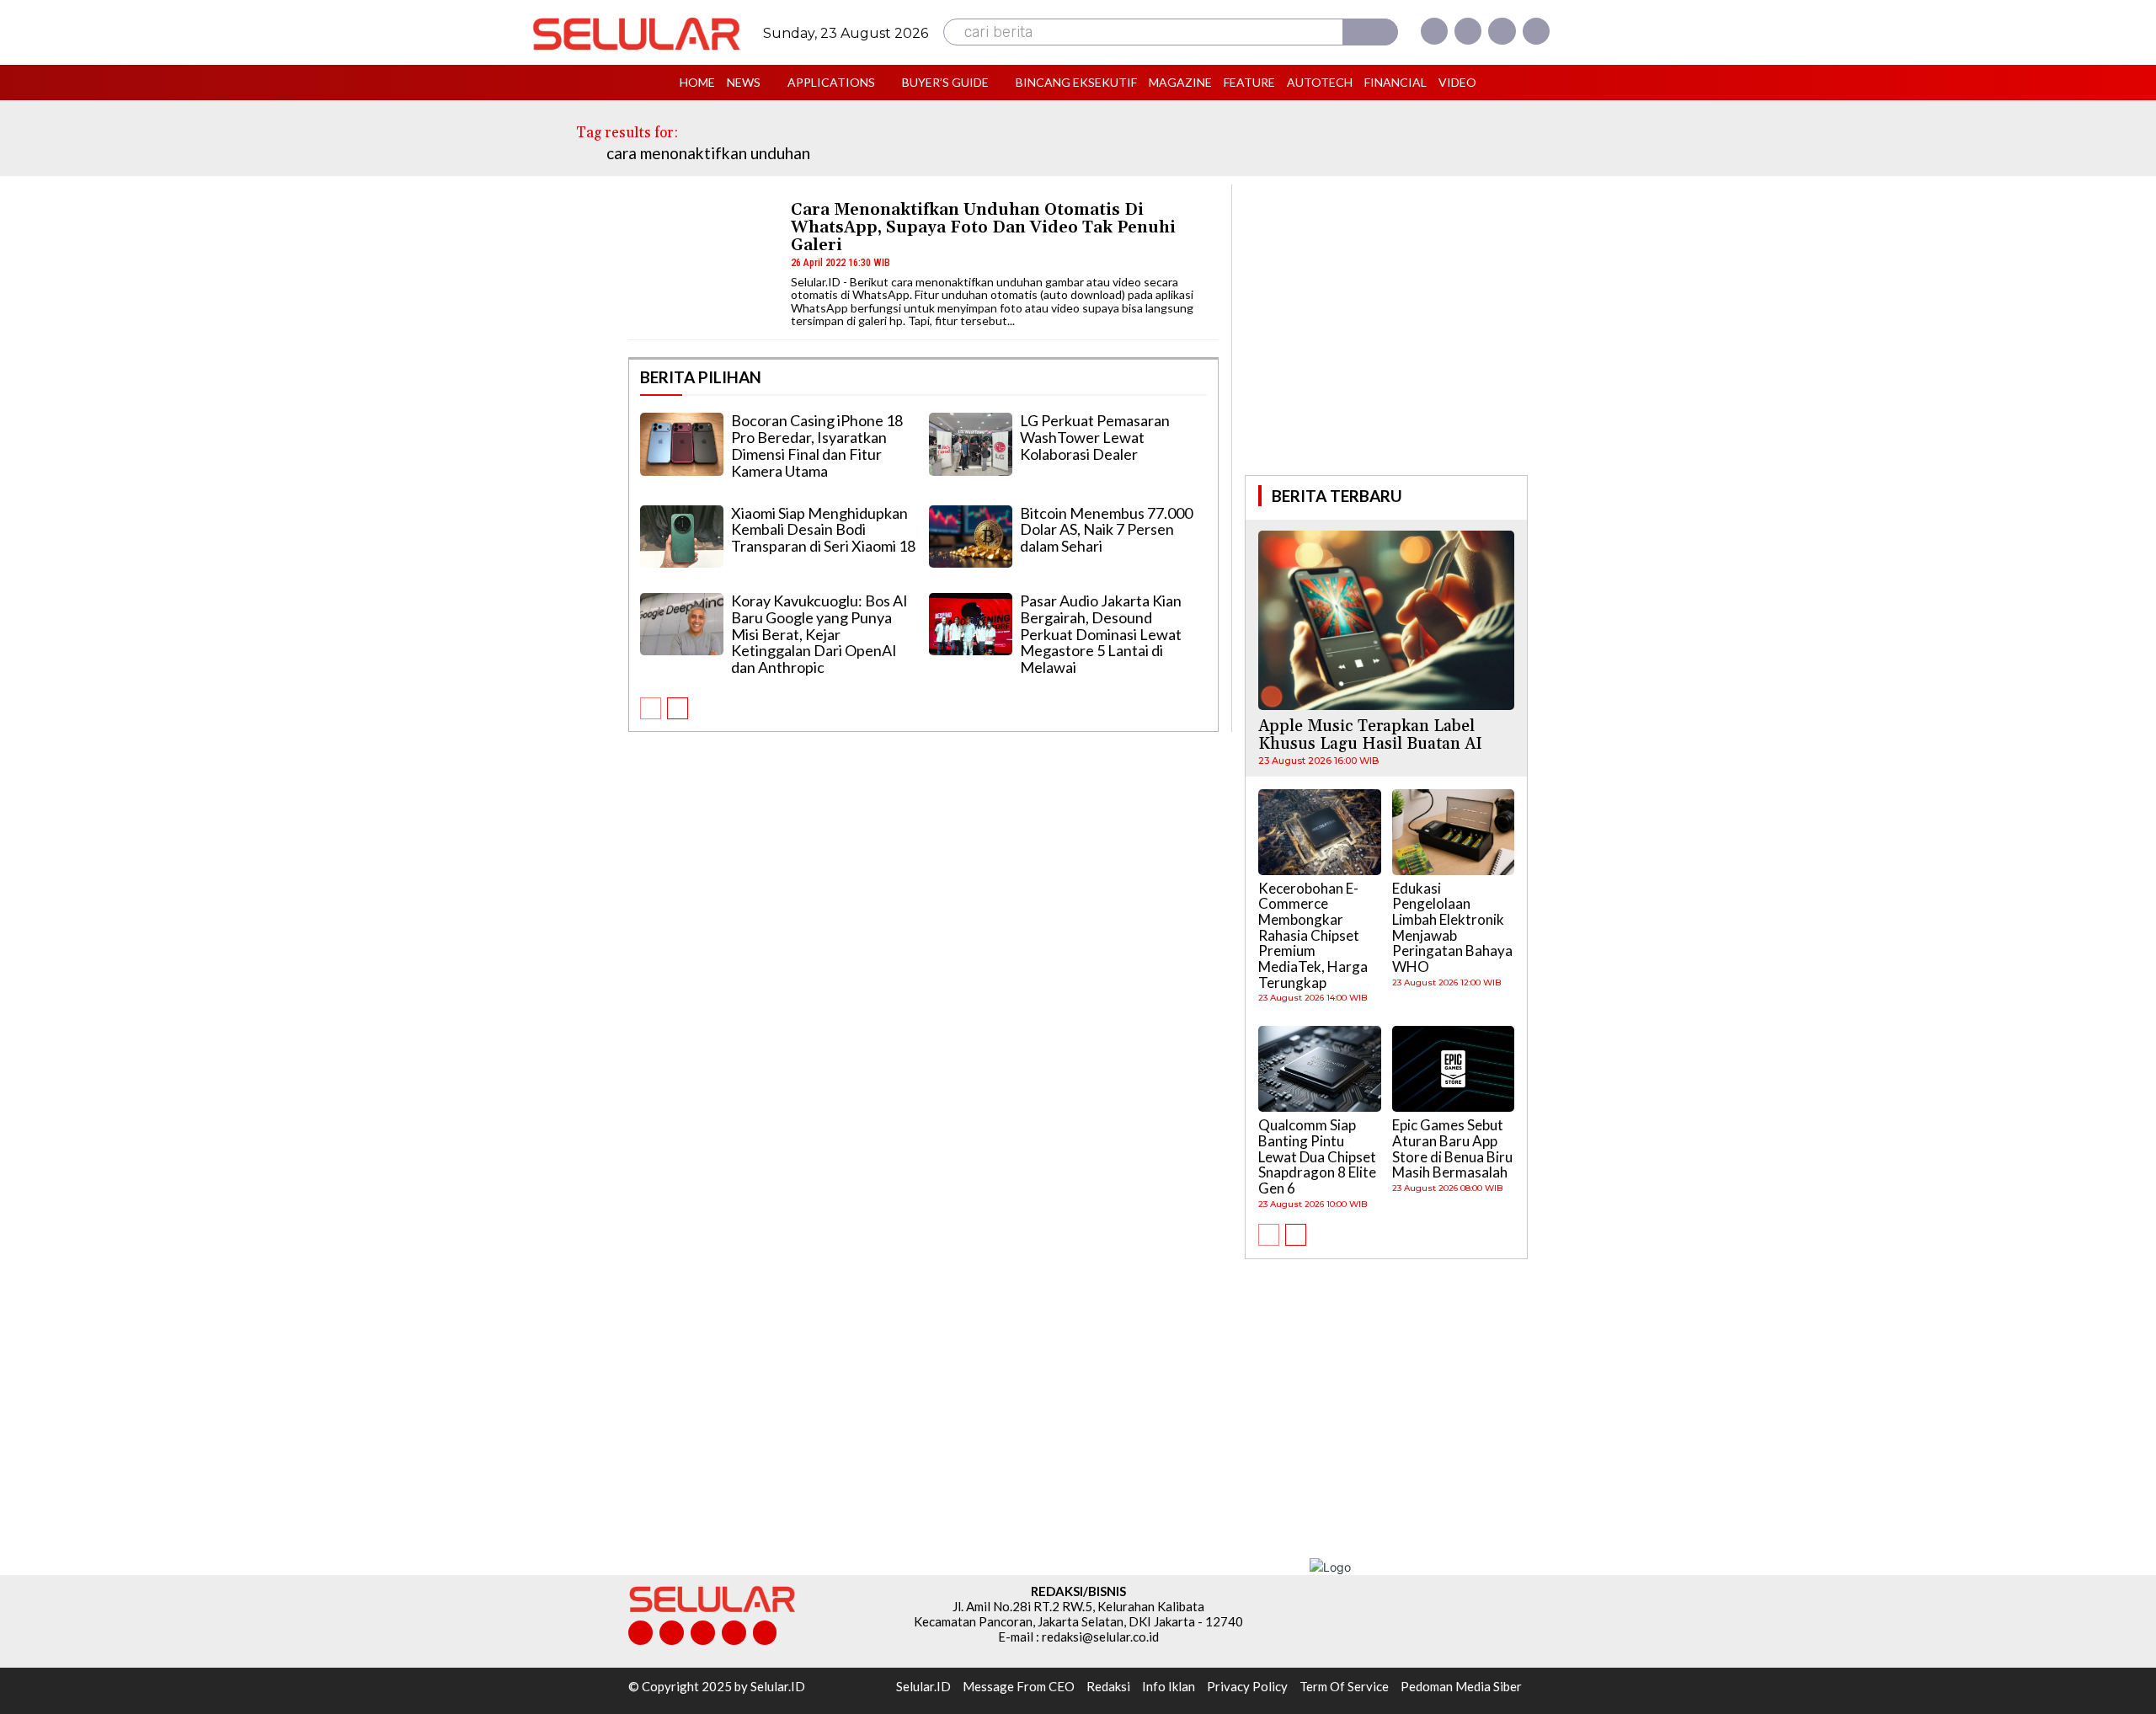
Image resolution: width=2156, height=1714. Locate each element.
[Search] (1370, 32)
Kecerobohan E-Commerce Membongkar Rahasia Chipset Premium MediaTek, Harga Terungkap (1313, 935)
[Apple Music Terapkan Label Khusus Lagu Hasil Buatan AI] (1386, 620)
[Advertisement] (1386, 328)
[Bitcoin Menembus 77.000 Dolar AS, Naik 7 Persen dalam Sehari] (971, 537)
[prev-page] (651, 708)
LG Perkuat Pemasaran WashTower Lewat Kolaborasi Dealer (1095, 437)
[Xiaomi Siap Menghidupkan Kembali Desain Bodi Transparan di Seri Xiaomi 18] (682, 537)
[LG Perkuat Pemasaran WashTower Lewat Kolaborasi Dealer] (971, 444)
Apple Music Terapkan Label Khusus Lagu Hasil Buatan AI (1370, 735)
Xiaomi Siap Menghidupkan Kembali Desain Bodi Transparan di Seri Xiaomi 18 (823, 530)
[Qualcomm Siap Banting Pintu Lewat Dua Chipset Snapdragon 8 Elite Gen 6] (1320, 1069)
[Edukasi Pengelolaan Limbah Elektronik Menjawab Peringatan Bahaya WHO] (1454, 832)
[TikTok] (703, 1633)
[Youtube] (1536, 31)
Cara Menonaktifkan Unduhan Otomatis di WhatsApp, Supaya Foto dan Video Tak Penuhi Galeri (983, 227)
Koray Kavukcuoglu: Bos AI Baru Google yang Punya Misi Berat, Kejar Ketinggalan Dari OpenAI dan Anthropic (819, 634)
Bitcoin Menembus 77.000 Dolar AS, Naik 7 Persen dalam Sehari (1106, 530)
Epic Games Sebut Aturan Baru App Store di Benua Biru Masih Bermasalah (1452, 1148)
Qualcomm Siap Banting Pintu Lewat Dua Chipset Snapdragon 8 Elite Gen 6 (1317, 1156)
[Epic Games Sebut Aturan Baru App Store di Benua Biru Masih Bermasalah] (1454, 1069)
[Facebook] (1434, 31)
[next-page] (678, 708)
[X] (1502, 31)
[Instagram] (1468, 31)
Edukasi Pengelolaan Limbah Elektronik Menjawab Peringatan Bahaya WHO (1452, 927)
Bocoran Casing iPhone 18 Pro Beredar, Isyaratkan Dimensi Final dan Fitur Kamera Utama (817, 445)
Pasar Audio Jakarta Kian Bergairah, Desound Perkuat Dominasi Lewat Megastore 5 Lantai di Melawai (1101, 634)
